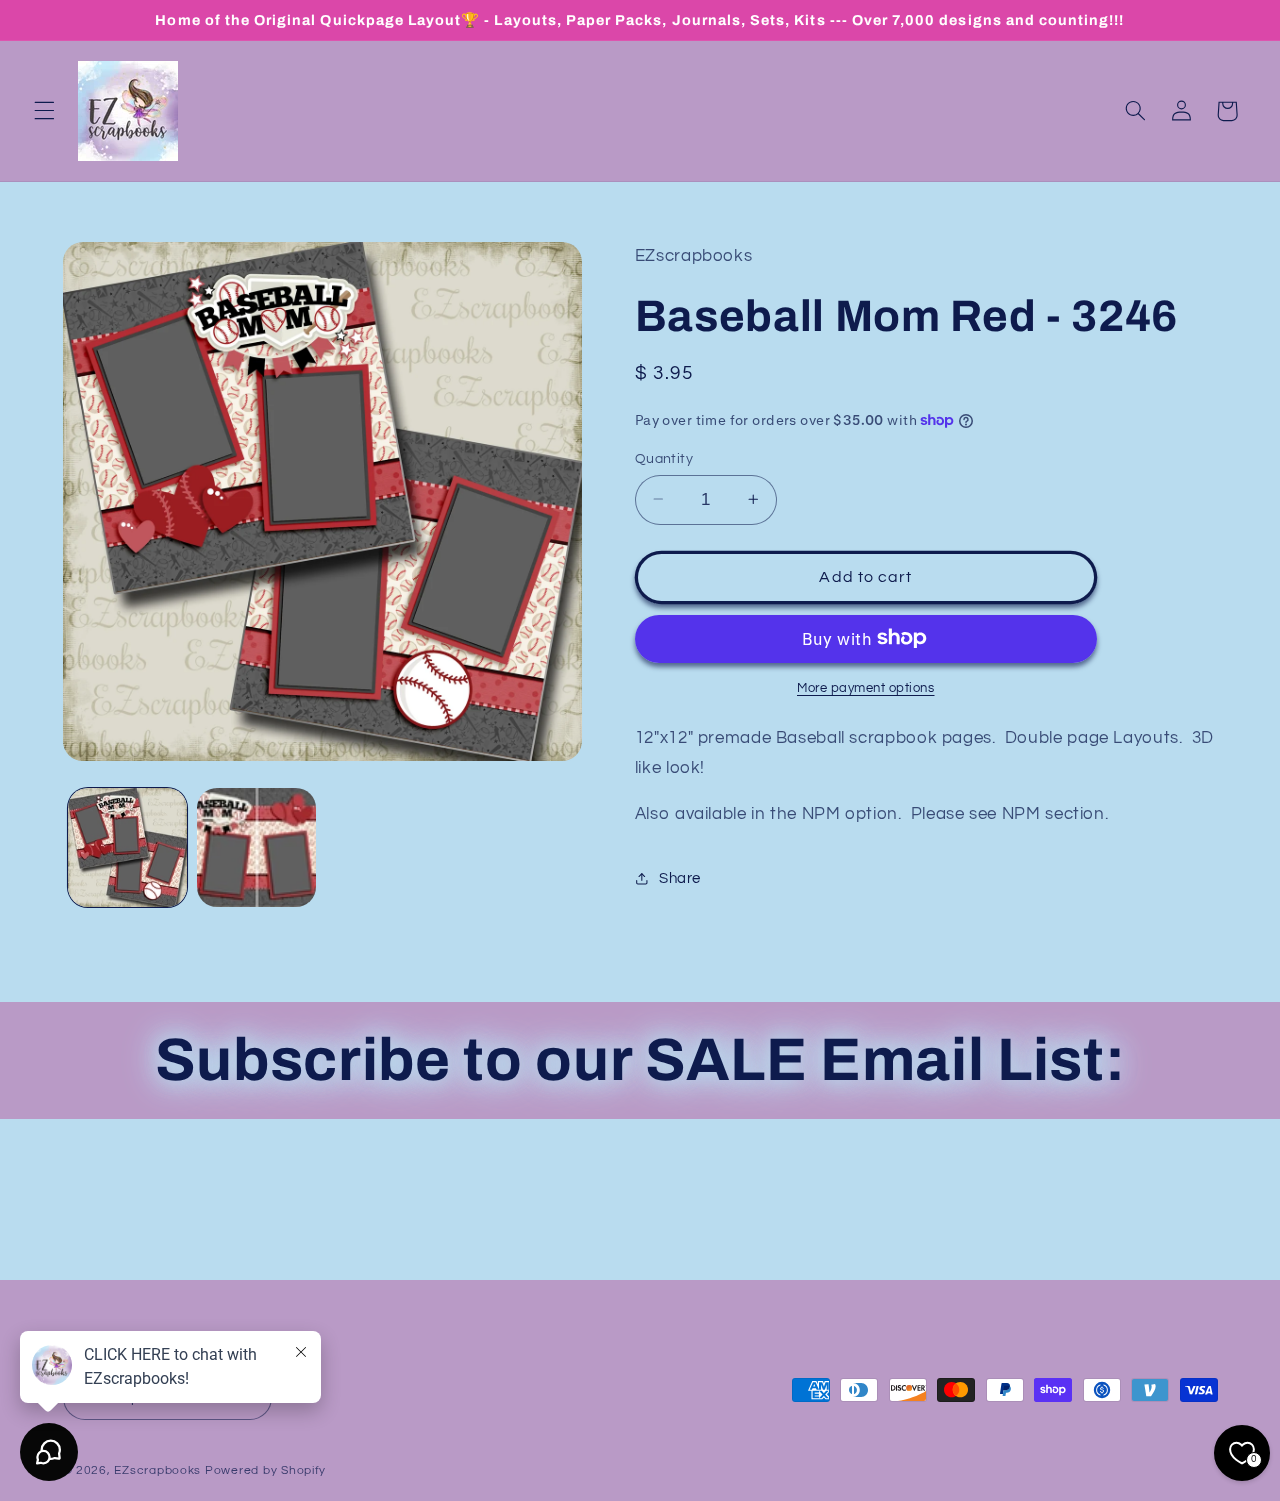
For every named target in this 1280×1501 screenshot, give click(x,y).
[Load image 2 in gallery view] (256, 847)
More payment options (866, 687)
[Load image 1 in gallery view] (127, 847)
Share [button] (680, 878)
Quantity (664, 458)
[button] (44, 111)
